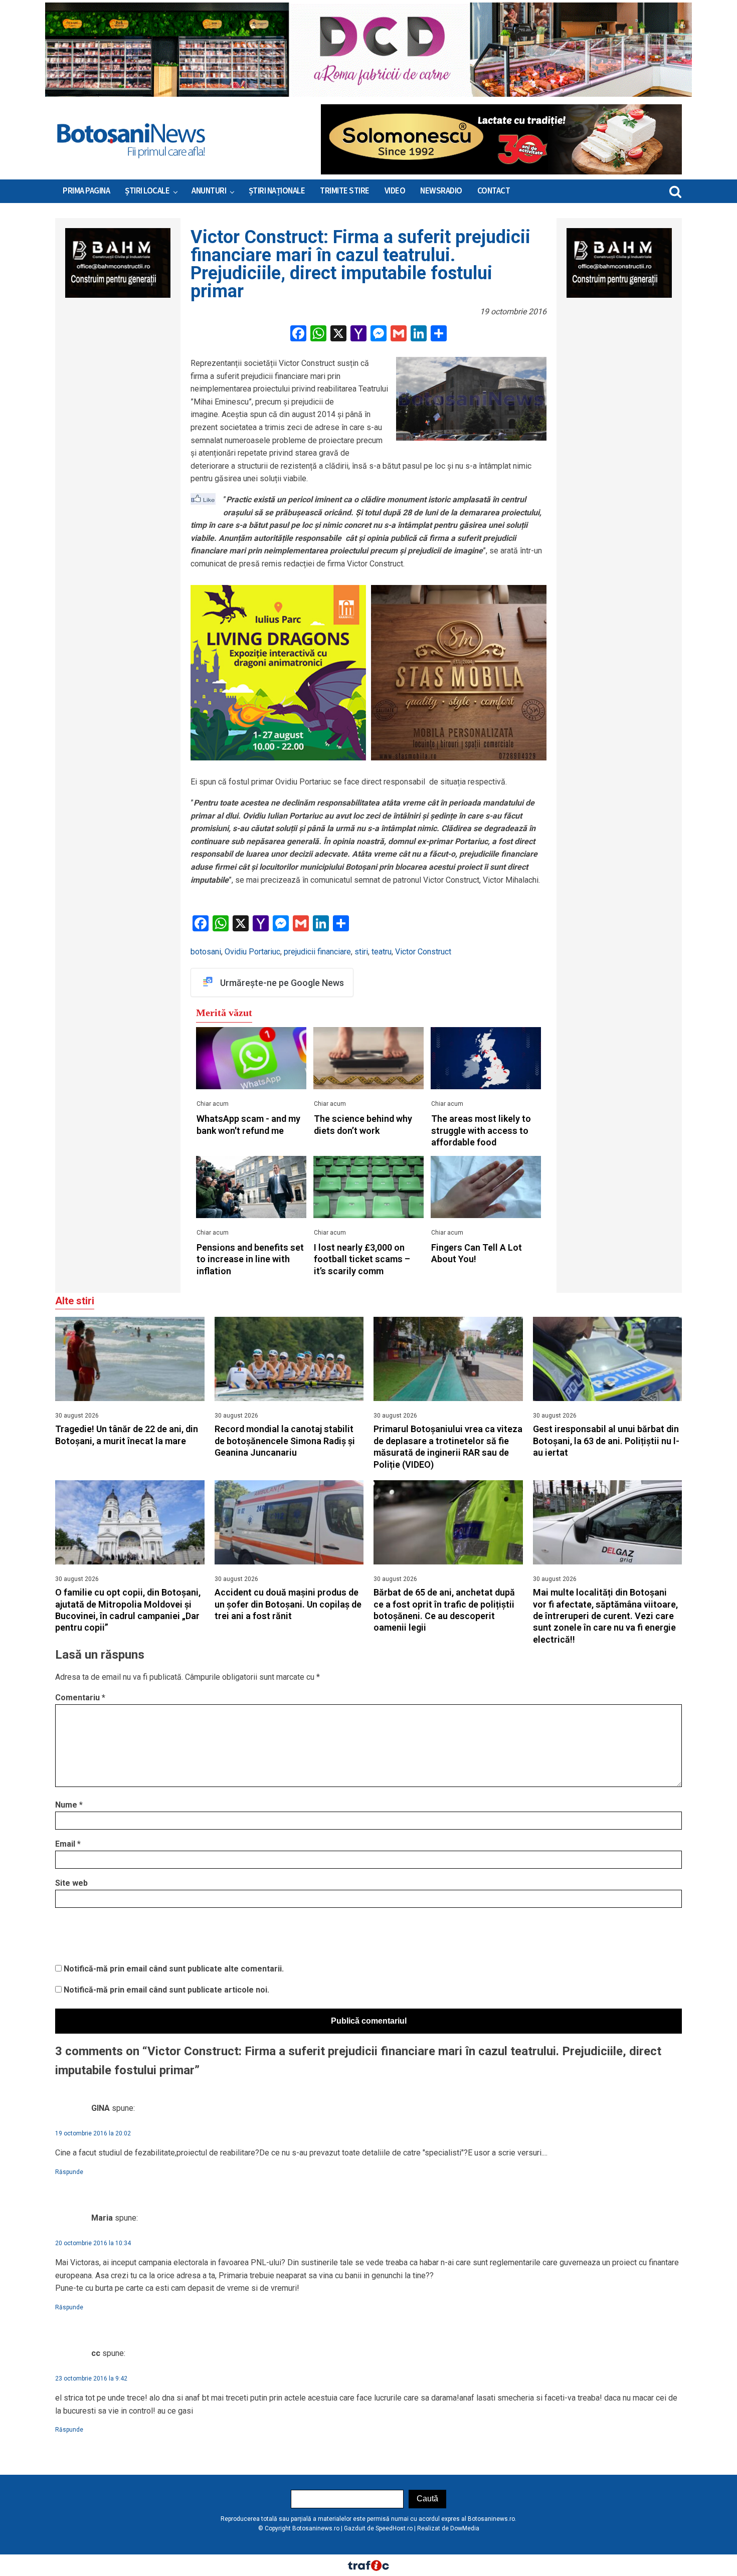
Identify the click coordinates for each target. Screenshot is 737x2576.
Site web (71, 1883)
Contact (494, 191)
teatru (382, 952)
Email (68, 1844)
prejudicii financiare (317, 952)
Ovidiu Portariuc (252, 952)
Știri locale (147, 191)
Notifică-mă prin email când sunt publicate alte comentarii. (174, 1969)
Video (395, 191)
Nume (69, 1805)
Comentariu (80, 1698)
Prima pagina (86, 191)
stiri (361, 952)
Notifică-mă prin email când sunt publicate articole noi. (166, 1990)
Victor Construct (423, 952)
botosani (206, 952)
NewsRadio (441, 191)
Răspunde (69, 2172)
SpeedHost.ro (394, 2528)
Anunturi (209, 191)
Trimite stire (345, 191)
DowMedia (465, 2528)
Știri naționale (277, 191)
